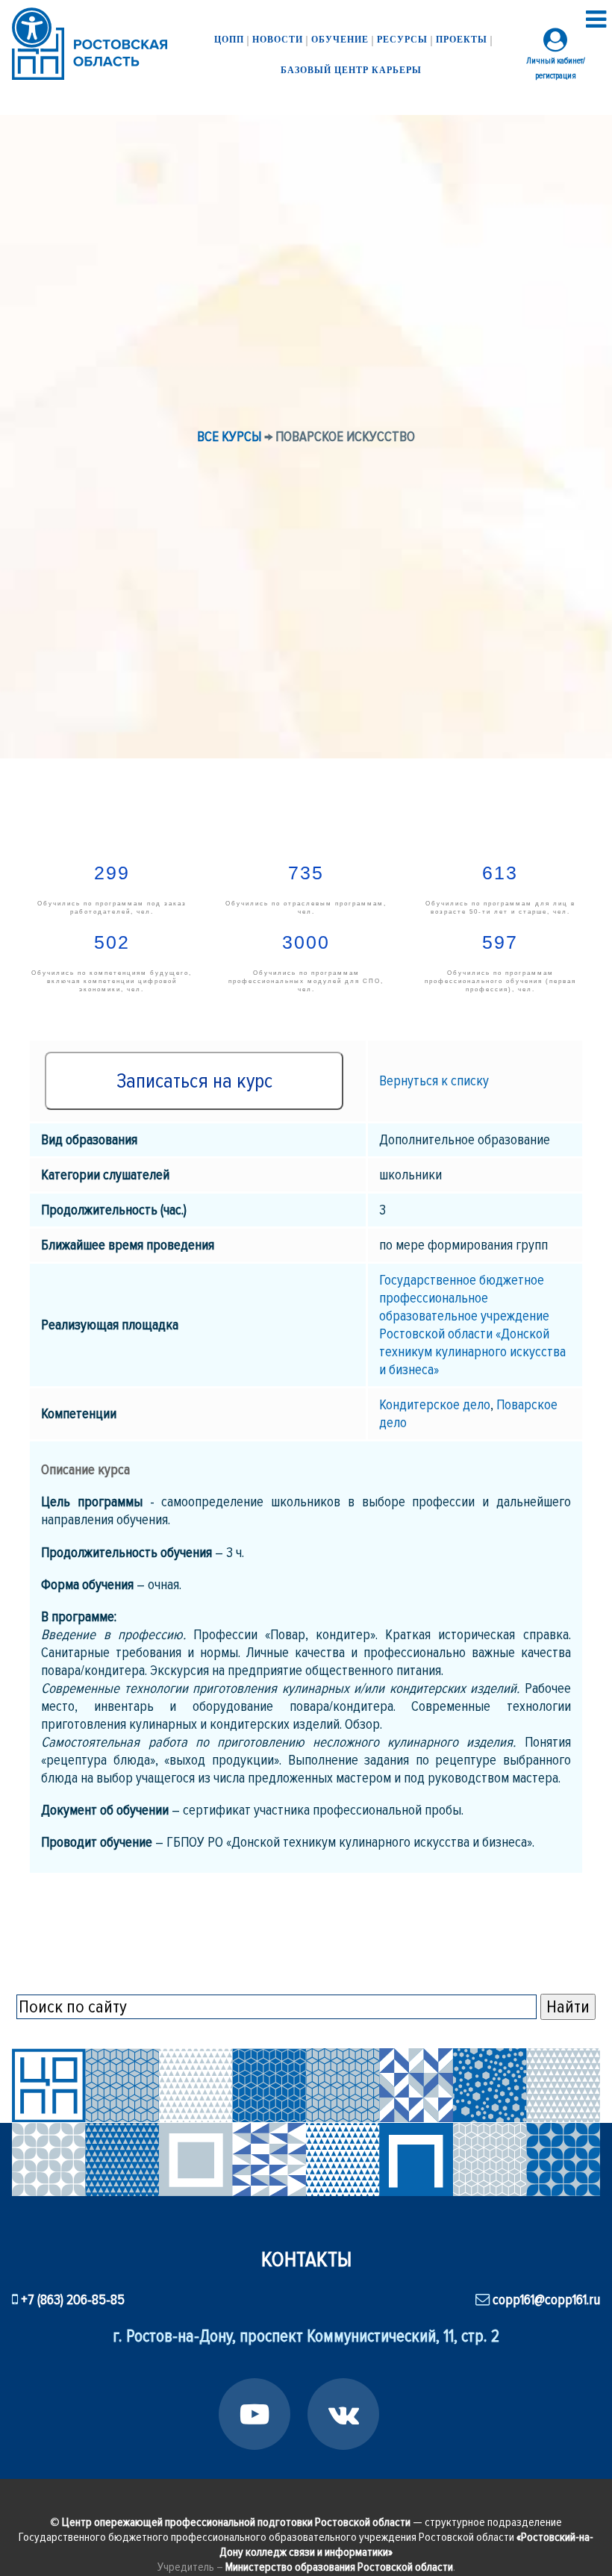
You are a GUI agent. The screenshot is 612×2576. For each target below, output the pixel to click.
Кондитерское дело (435, 1405)
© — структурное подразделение (306, 2522)
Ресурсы (402, 40)
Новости (278, 40)
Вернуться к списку (434, 1081)
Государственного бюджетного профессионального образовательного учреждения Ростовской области (306, 2545)
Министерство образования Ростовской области (339, 2567)
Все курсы (229, 437)
